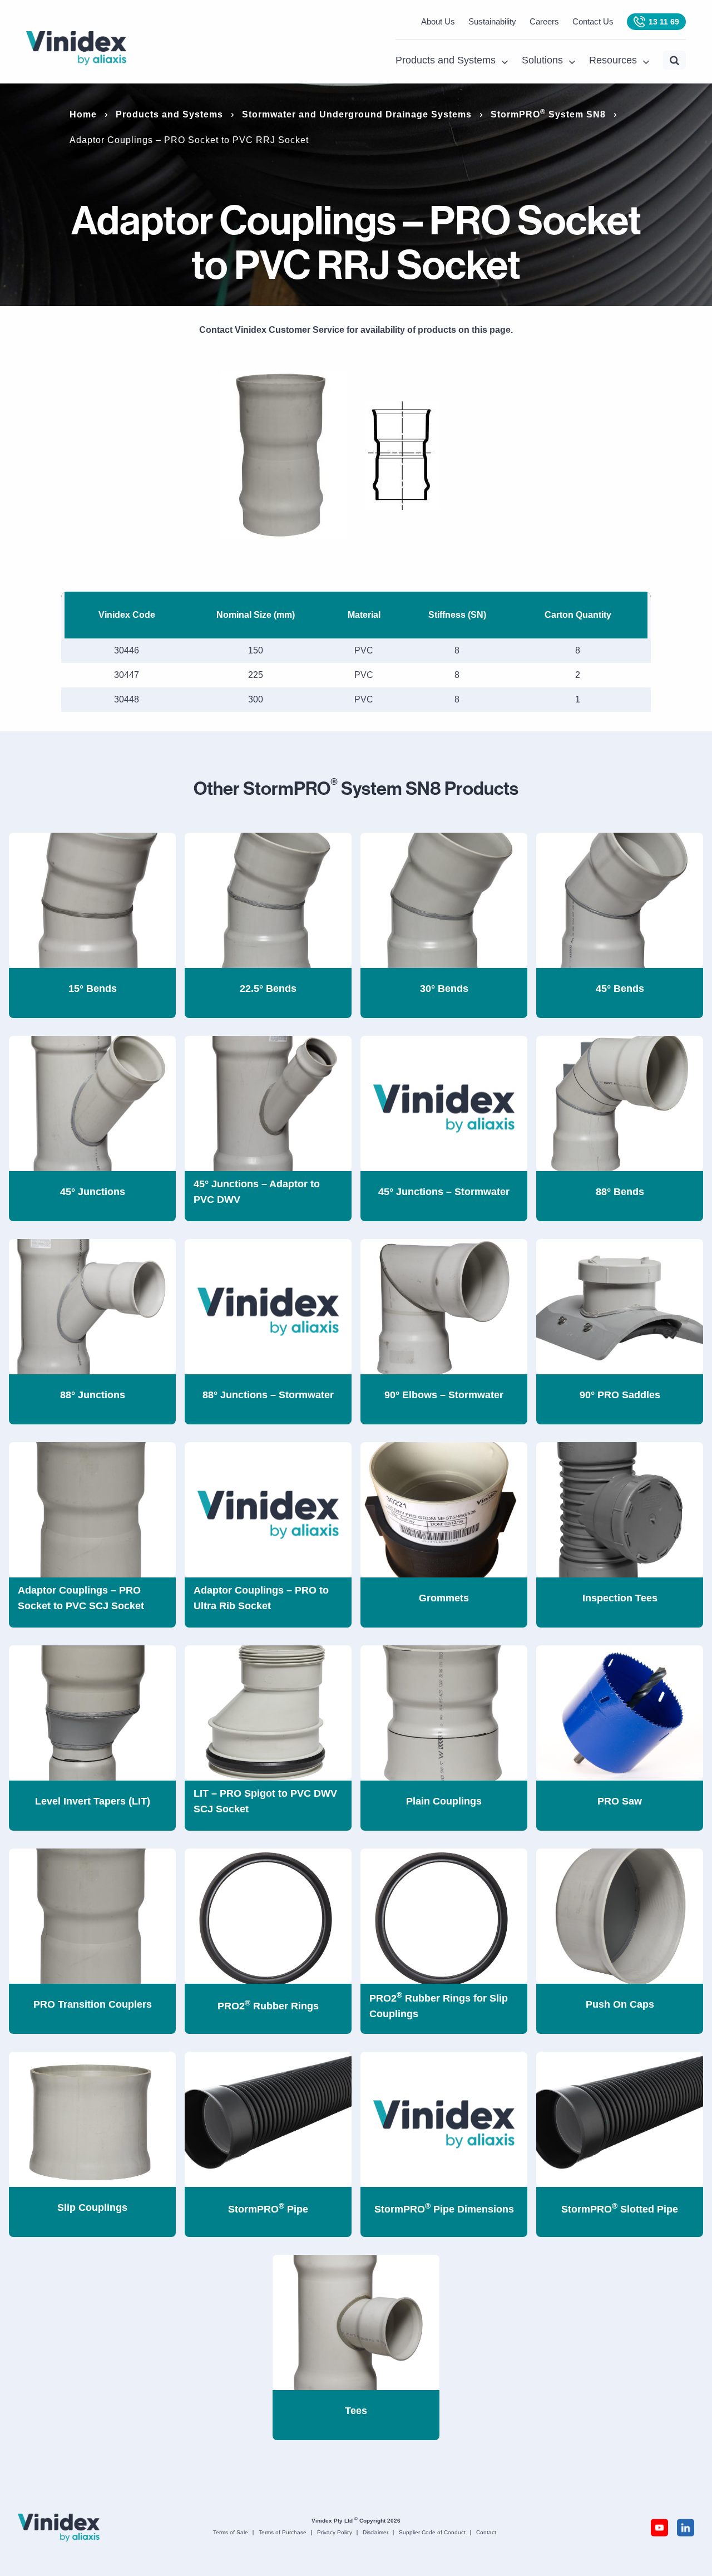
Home (83, 114)
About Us (438, 21)
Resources (613, 60)
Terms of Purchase (283, 2532)
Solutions (542, 60)
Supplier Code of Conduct (432, 2532)
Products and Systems (446, 60)
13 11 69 (664, 22)
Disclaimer (375, 2532)
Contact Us (593, 21)
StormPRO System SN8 (548, 114)
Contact (486, 2532)
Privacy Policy (335, 2532)
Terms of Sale (231, 2532)
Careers (544, 21)
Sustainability (492, 21)
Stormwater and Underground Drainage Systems (357, 114)
